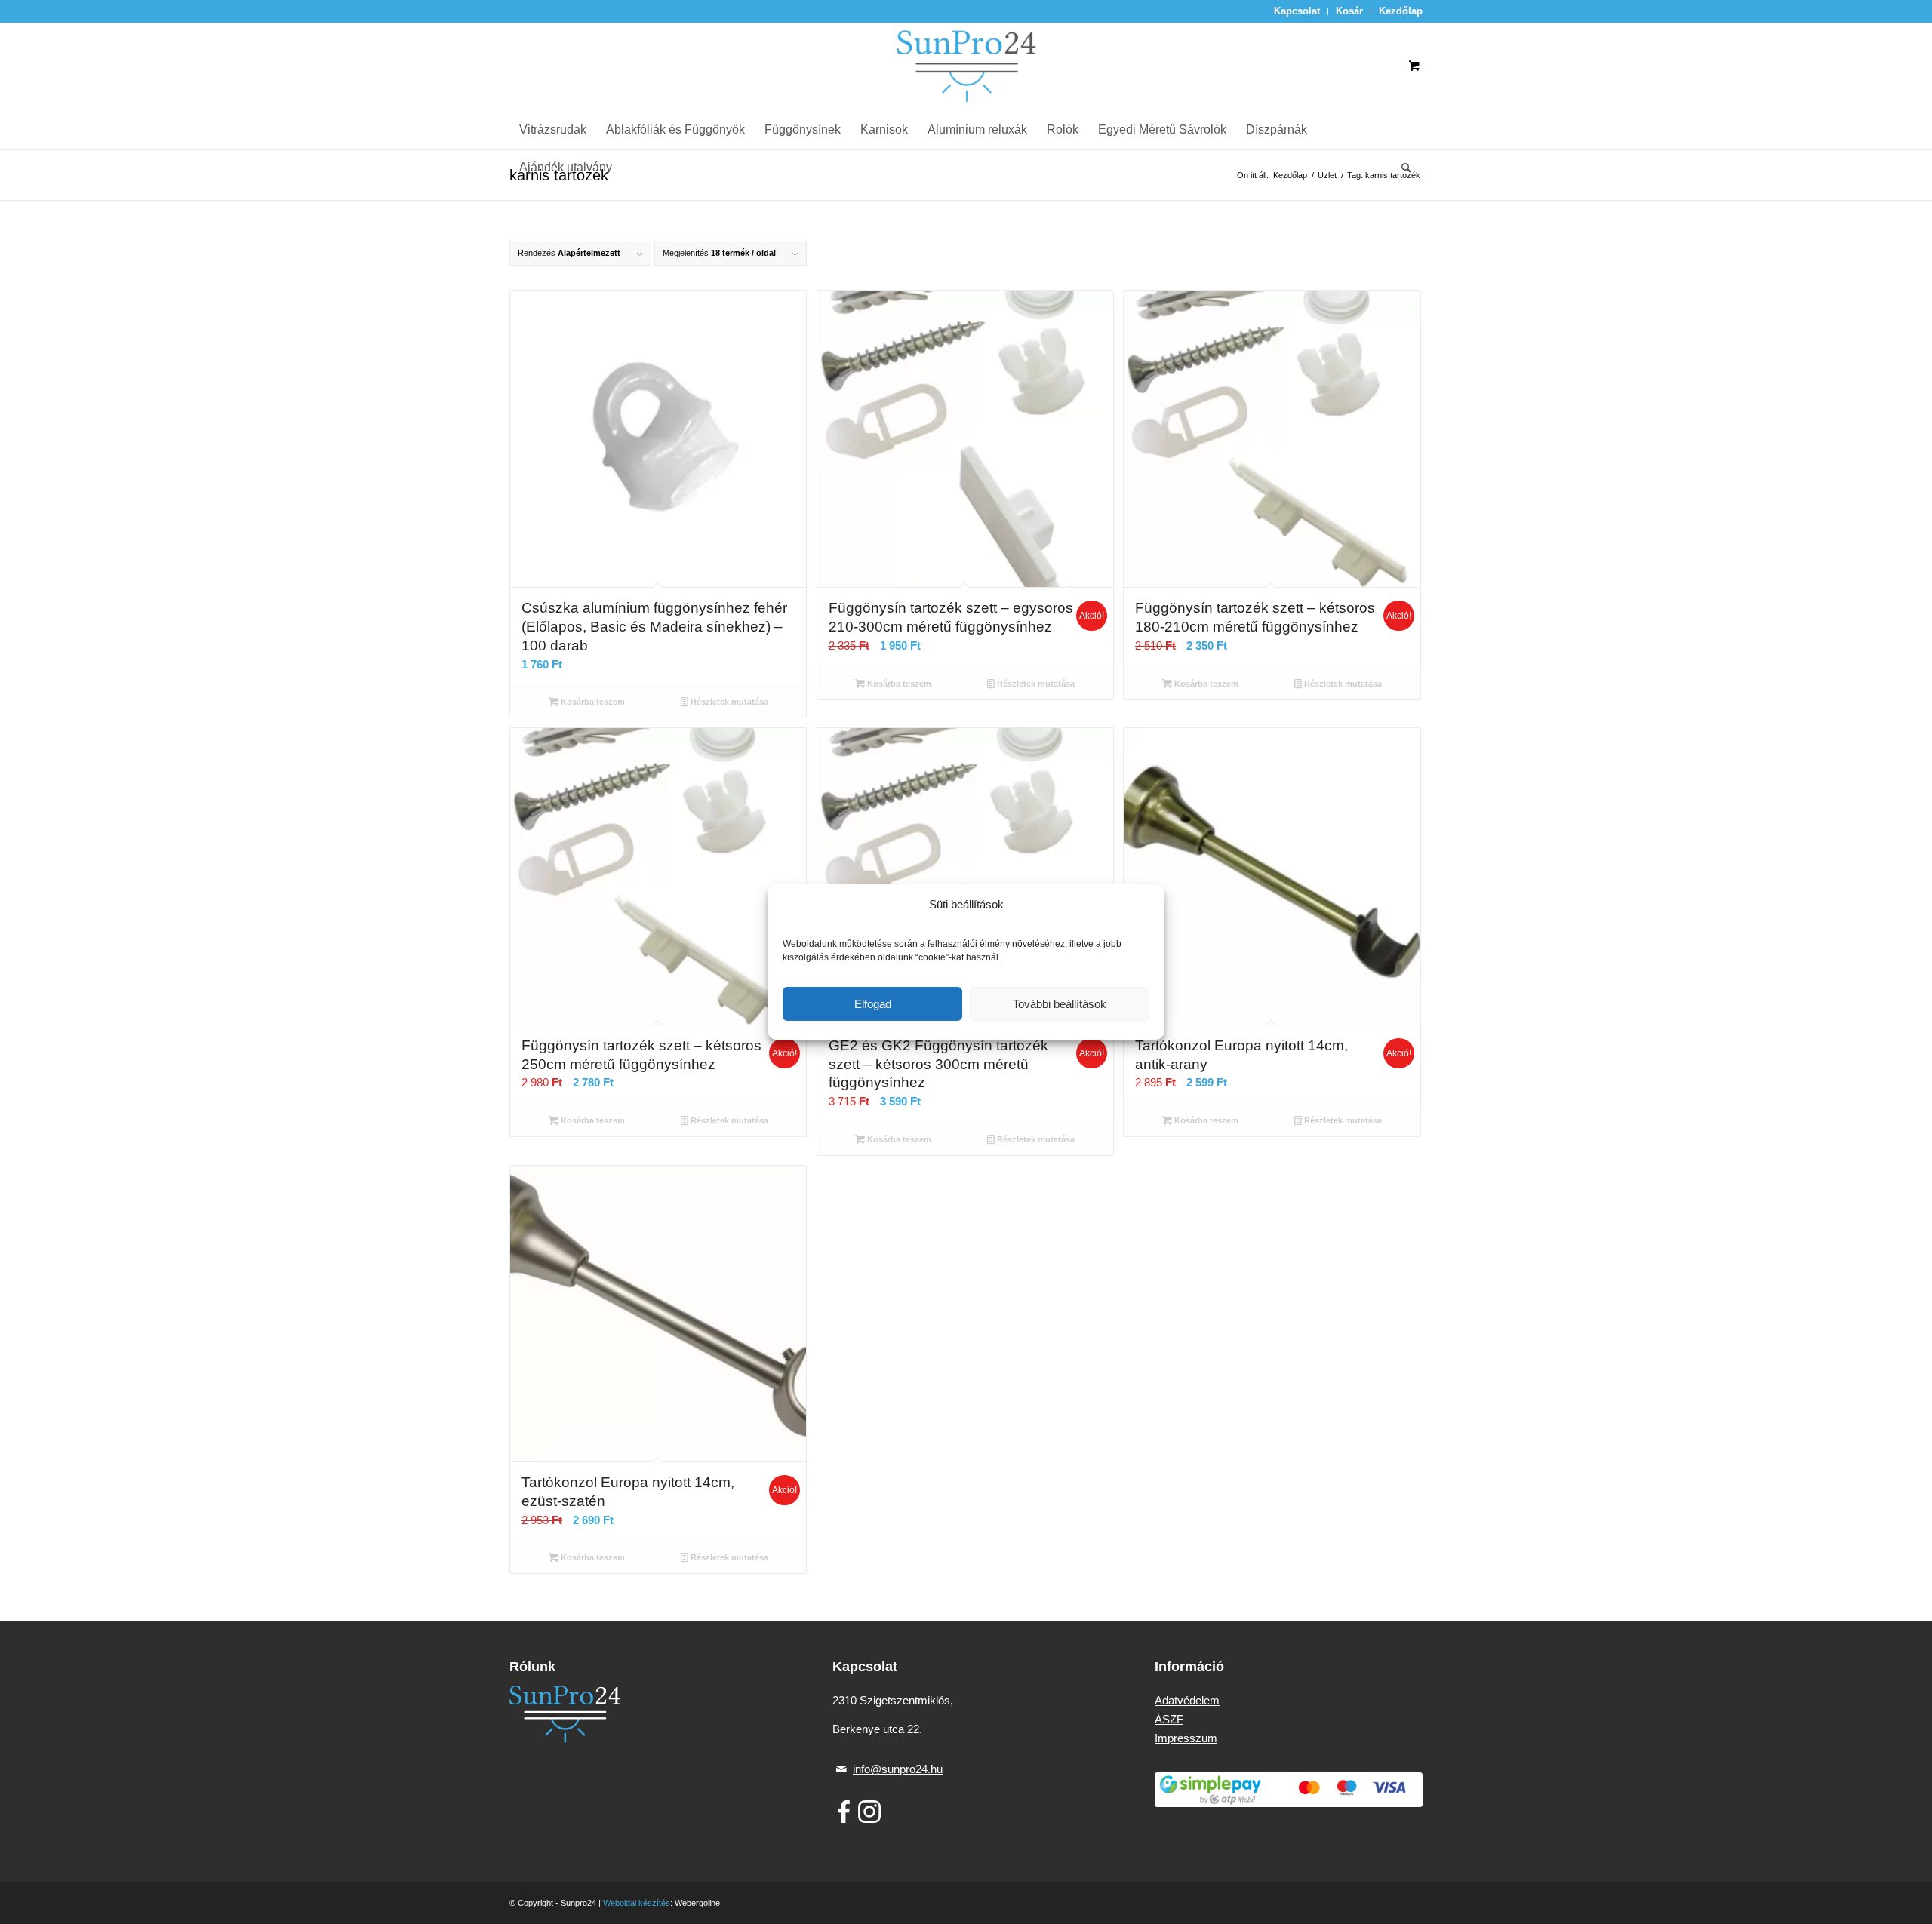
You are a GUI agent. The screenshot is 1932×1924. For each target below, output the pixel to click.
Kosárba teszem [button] (592, 702)
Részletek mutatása (728, 702)
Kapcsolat (1297, 11)
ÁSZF (1169, 1719)
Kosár (1349, 11)
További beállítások (1060, 1004)
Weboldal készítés (637, 1903)
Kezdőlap (1401, 11)
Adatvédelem (1187, 1700)
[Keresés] (1401, 168)
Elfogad (873, 1004)
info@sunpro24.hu (898, 1769)
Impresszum (1186, 1738)
